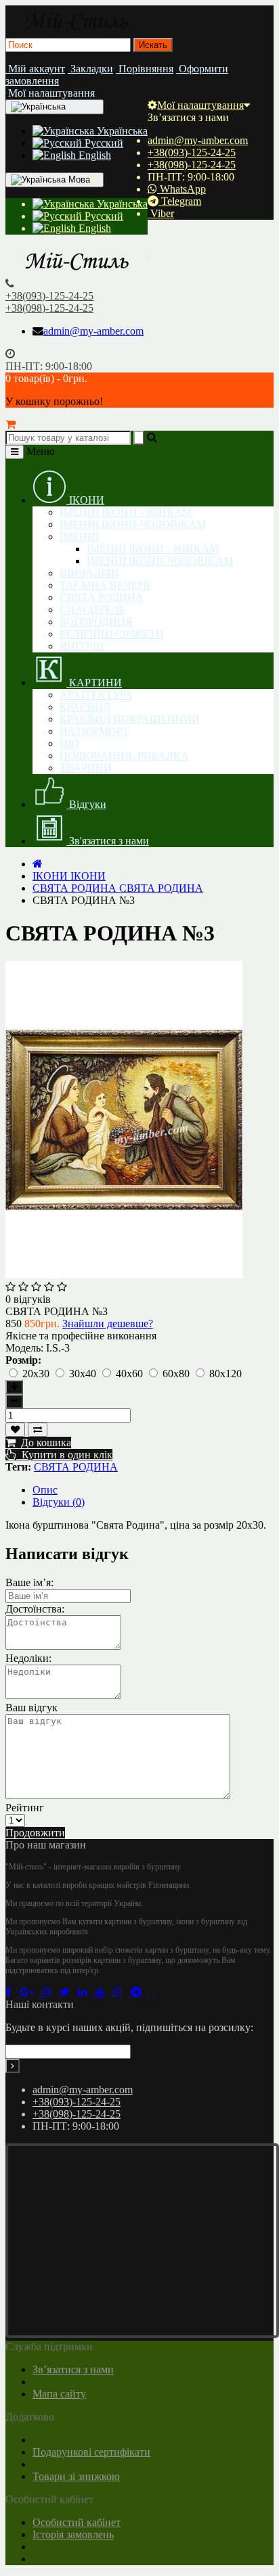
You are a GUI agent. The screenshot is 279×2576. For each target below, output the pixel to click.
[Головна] (38, 864)
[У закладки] (15, 1430)
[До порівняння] (38, 1430)
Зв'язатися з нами (108, 841)
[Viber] (152, 1992)
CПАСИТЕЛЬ (92, 610)
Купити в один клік (64, 1455)
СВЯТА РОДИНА (102, 597)
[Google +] (31, 1992)
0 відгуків (28, 1299)
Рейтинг (25, 1808)
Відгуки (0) (59, 1502)
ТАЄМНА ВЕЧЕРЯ (105, 585)
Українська (121, 131)
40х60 (131, 1374)
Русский (103, 143)
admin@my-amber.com (198, 140)
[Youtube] (104, 1992)
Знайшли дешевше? (108, 1323)
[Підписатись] (13, 2066)
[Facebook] (13, 1992)
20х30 (37, 1374)
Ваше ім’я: (29, 1582)
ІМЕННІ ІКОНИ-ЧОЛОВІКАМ (133, 524)
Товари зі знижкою (76, 2476)
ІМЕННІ (79, 536)
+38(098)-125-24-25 (192, 165)
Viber (161, 213)
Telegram (180, 201)
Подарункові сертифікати (91, 2452)
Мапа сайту (59, 2394)
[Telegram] (140, 1992)
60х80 (177, 1374)
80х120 (226, 1374)
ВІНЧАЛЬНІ (89, 573)
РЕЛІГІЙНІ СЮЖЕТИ (112, 634)
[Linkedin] (87, 1992)
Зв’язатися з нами (73, 2369)
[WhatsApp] (122, 1992)
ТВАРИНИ (86, 768)
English (93, 155)
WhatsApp (181, 189)
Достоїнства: (35, 1609)
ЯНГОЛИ (82, 646)
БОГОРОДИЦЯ (96, 622)
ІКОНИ (85, 500)
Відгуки (86, 804)
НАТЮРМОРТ (94, 731)
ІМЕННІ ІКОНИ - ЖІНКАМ (126, 512)
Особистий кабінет (77, 2522)
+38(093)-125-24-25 (192, 152)
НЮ (69, 743)
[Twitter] (69, 1992)
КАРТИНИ (94, 683)
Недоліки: (28, 1658)
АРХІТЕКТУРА (96, 695)
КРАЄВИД (85, 707)
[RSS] (51, 1992)
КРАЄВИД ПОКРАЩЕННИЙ (130, 719)
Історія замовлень (73, 2534)
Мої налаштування (200, 105)
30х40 (84, 1374)
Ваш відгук (31, 1708)
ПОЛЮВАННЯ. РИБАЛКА (124, 756)
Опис (45, 1490)
